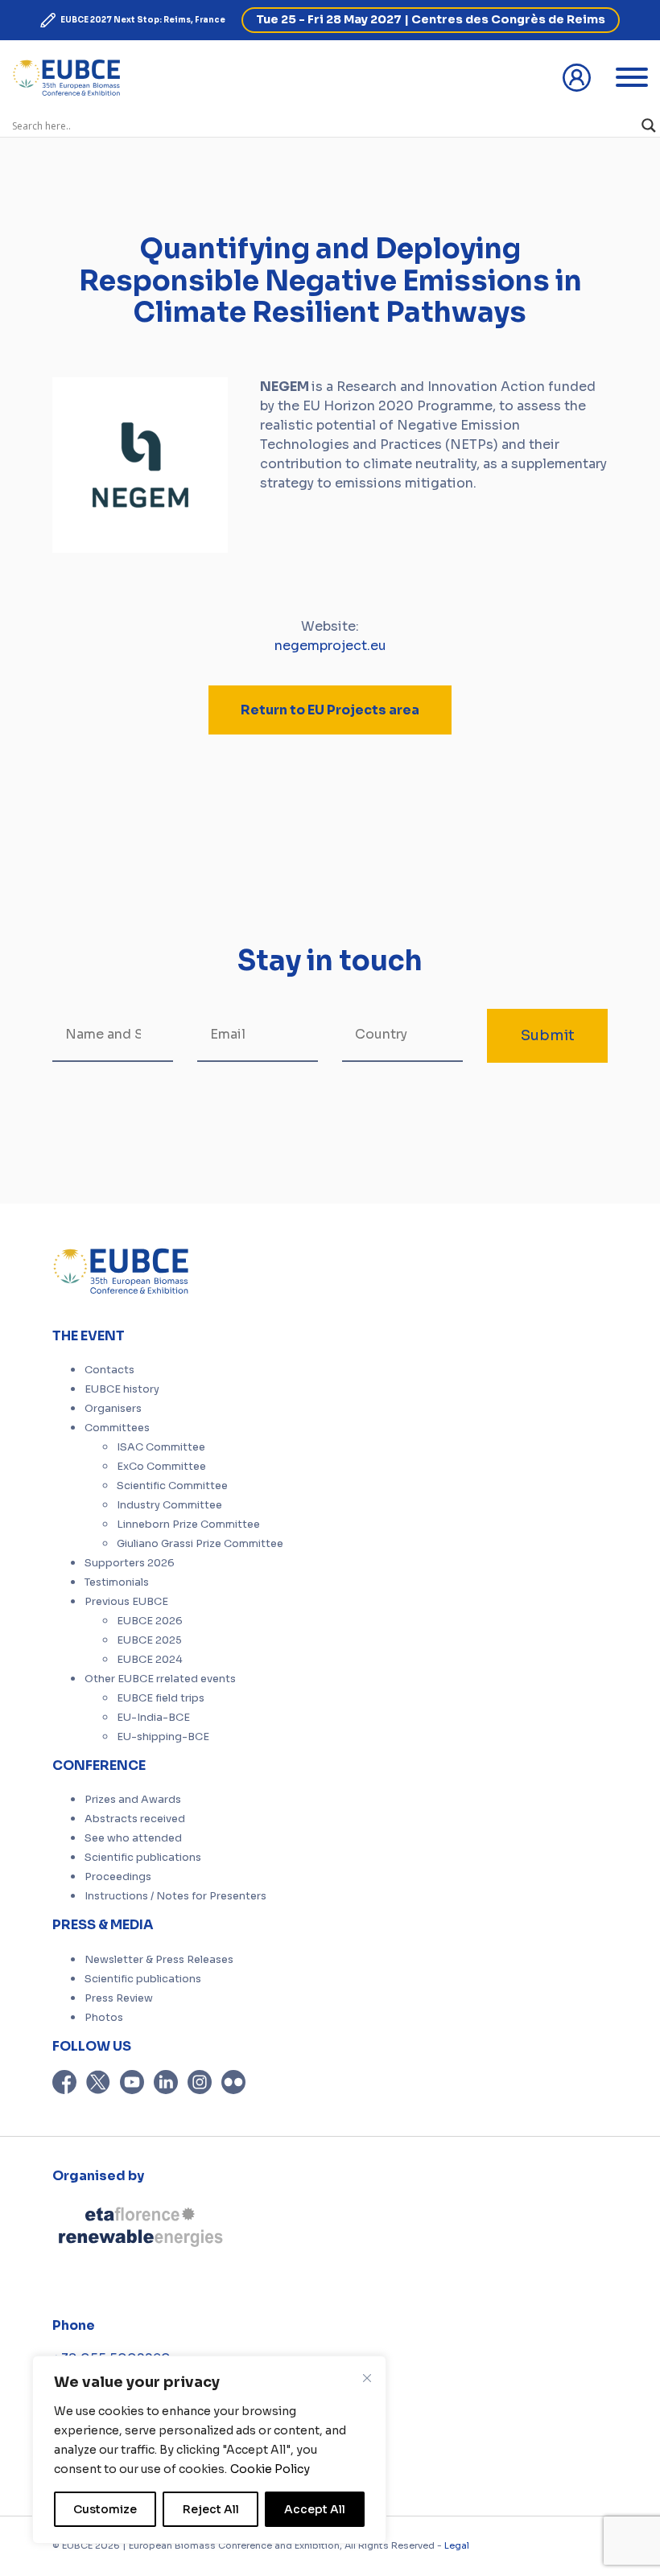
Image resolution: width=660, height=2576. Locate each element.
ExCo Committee (161, 1467)
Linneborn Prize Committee (188, 1525)
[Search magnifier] (649, 126)
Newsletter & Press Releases (159, 1960)
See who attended (133, 1838)
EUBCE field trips (161, 1698)
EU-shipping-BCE (163, 1737)
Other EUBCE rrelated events (160, 1679)
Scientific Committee (172, 1486)
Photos (104, 2018)
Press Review (119, 1998)
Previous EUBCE (126, 1602)
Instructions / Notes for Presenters (175, 1896)
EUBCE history (122, 1389)
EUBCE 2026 (150, 1621)
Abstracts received (135, 1819)
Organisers (113, 1409)
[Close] (367, 2378)
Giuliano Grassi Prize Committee (200, 1544)
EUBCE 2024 (150, 1660)
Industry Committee (169, 1505)
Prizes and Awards (133, 1800)
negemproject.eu (330, 646)
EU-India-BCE (153, 1718)
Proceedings (118, 1877)
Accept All (315, 2509)
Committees (117, 1428)
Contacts (109, 1370)
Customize (105, 2509)
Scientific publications (143, 1858)
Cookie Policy (270, 2469)
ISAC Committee (161, 1447)
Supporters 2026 (130, 1563)
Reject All (211, 2509)
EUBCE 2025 (149, 1640)
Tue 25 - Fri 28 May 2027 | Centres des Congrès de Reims (431, 19)
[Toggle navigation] (632, 77)
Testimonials (117, 1582)
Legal (457, 2545)
